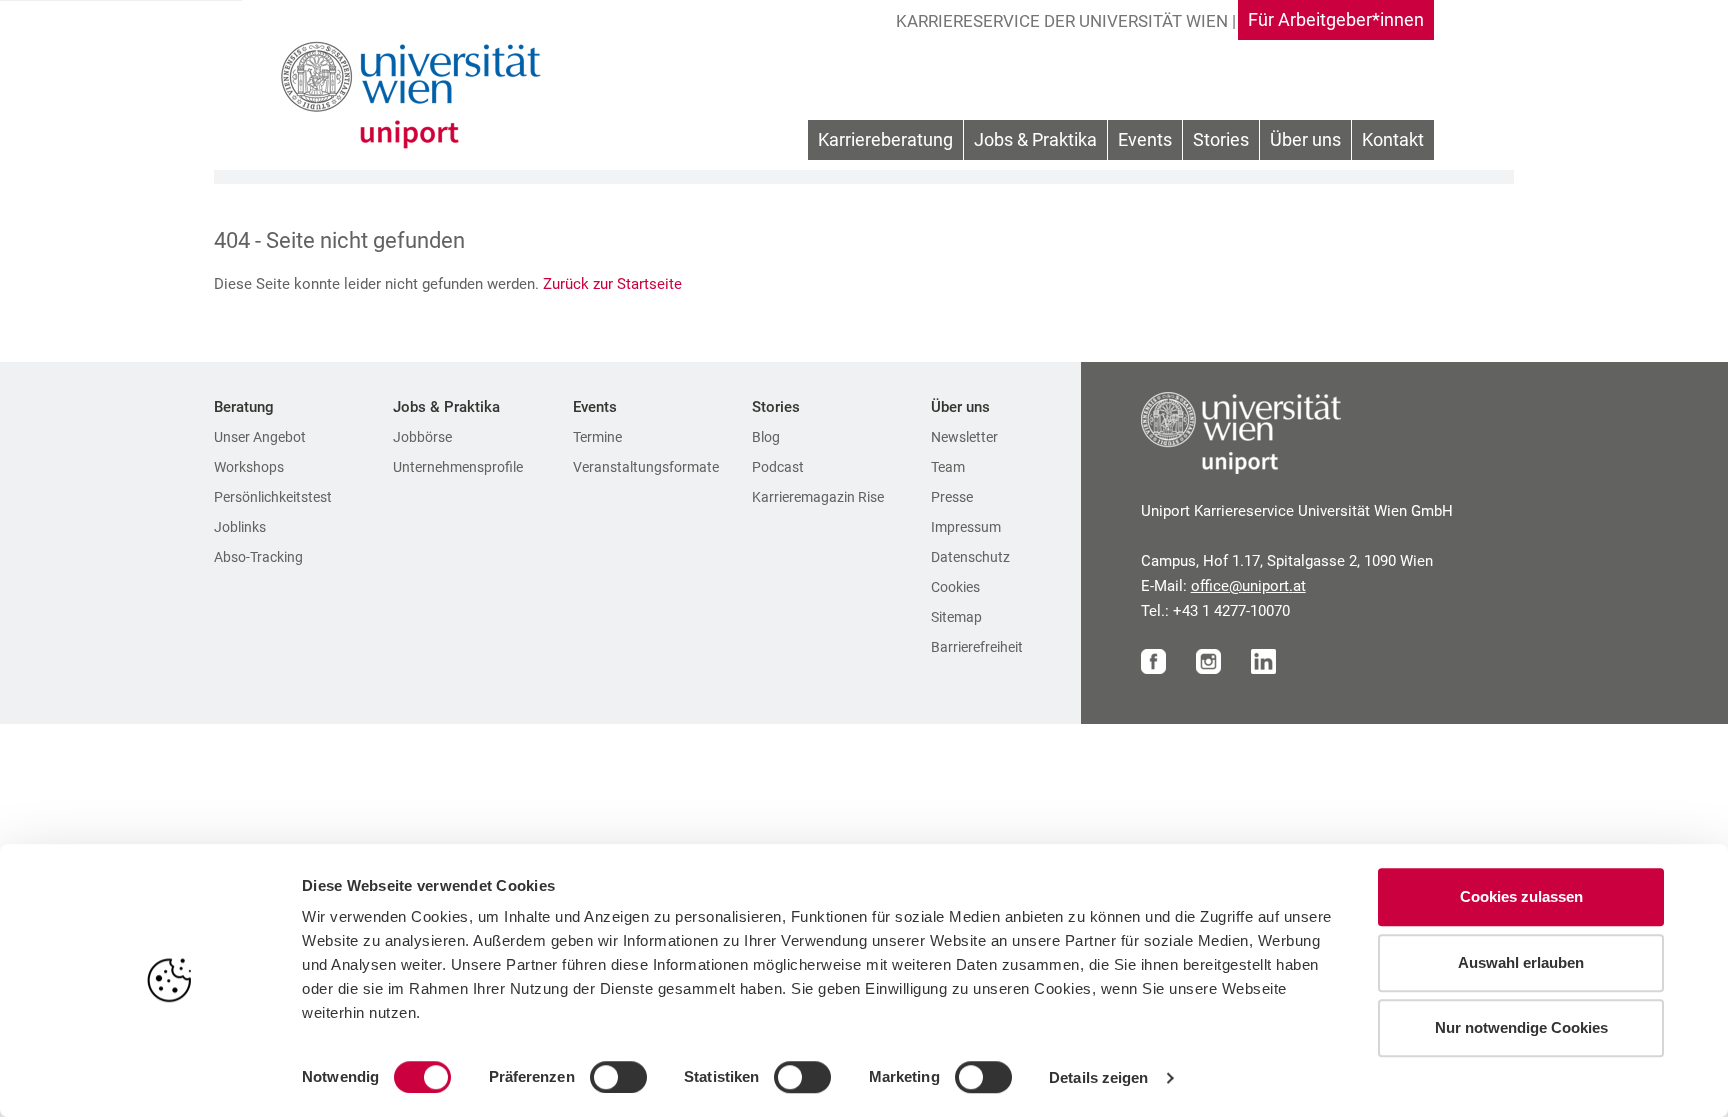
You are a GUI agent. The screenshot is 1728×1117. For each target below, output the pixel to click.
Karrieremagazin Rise (818, 497)
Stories (1221, 139)
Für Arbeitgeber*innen (1336, 19)
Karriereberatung (885, 139)
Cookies (955, 587)
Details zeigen (1098, 1077)
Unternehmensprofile (458, 467)
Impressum (966, 527)
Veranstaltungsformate (646, 467)
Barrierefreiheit (977, 647)
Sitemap (956, 617)
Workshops (249, 467)
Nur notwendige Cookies (1521, 1027)
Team (948, 467)
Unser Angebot (260, 437)
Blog (766, 437)
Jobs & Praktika (1035, 139)
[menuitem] (885, 140)
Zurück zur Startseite (614, 284)
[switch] (618, 1077)
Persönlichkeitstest (273, 497)
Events (1145, 139)
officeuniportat (1248, 586)
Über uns (1305, 139)
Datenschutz (970, 557)
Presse (952, 497)
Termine (597, 437)
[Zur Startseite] (416, 95)
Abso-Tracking (258, 557)
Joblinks (240, 527)
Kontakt (1393, 139)
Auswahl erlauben (1521, 962)
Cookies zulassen (1521, 896)
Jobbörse (422, 437)
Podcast (778, 467)
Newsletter (964, 437)
